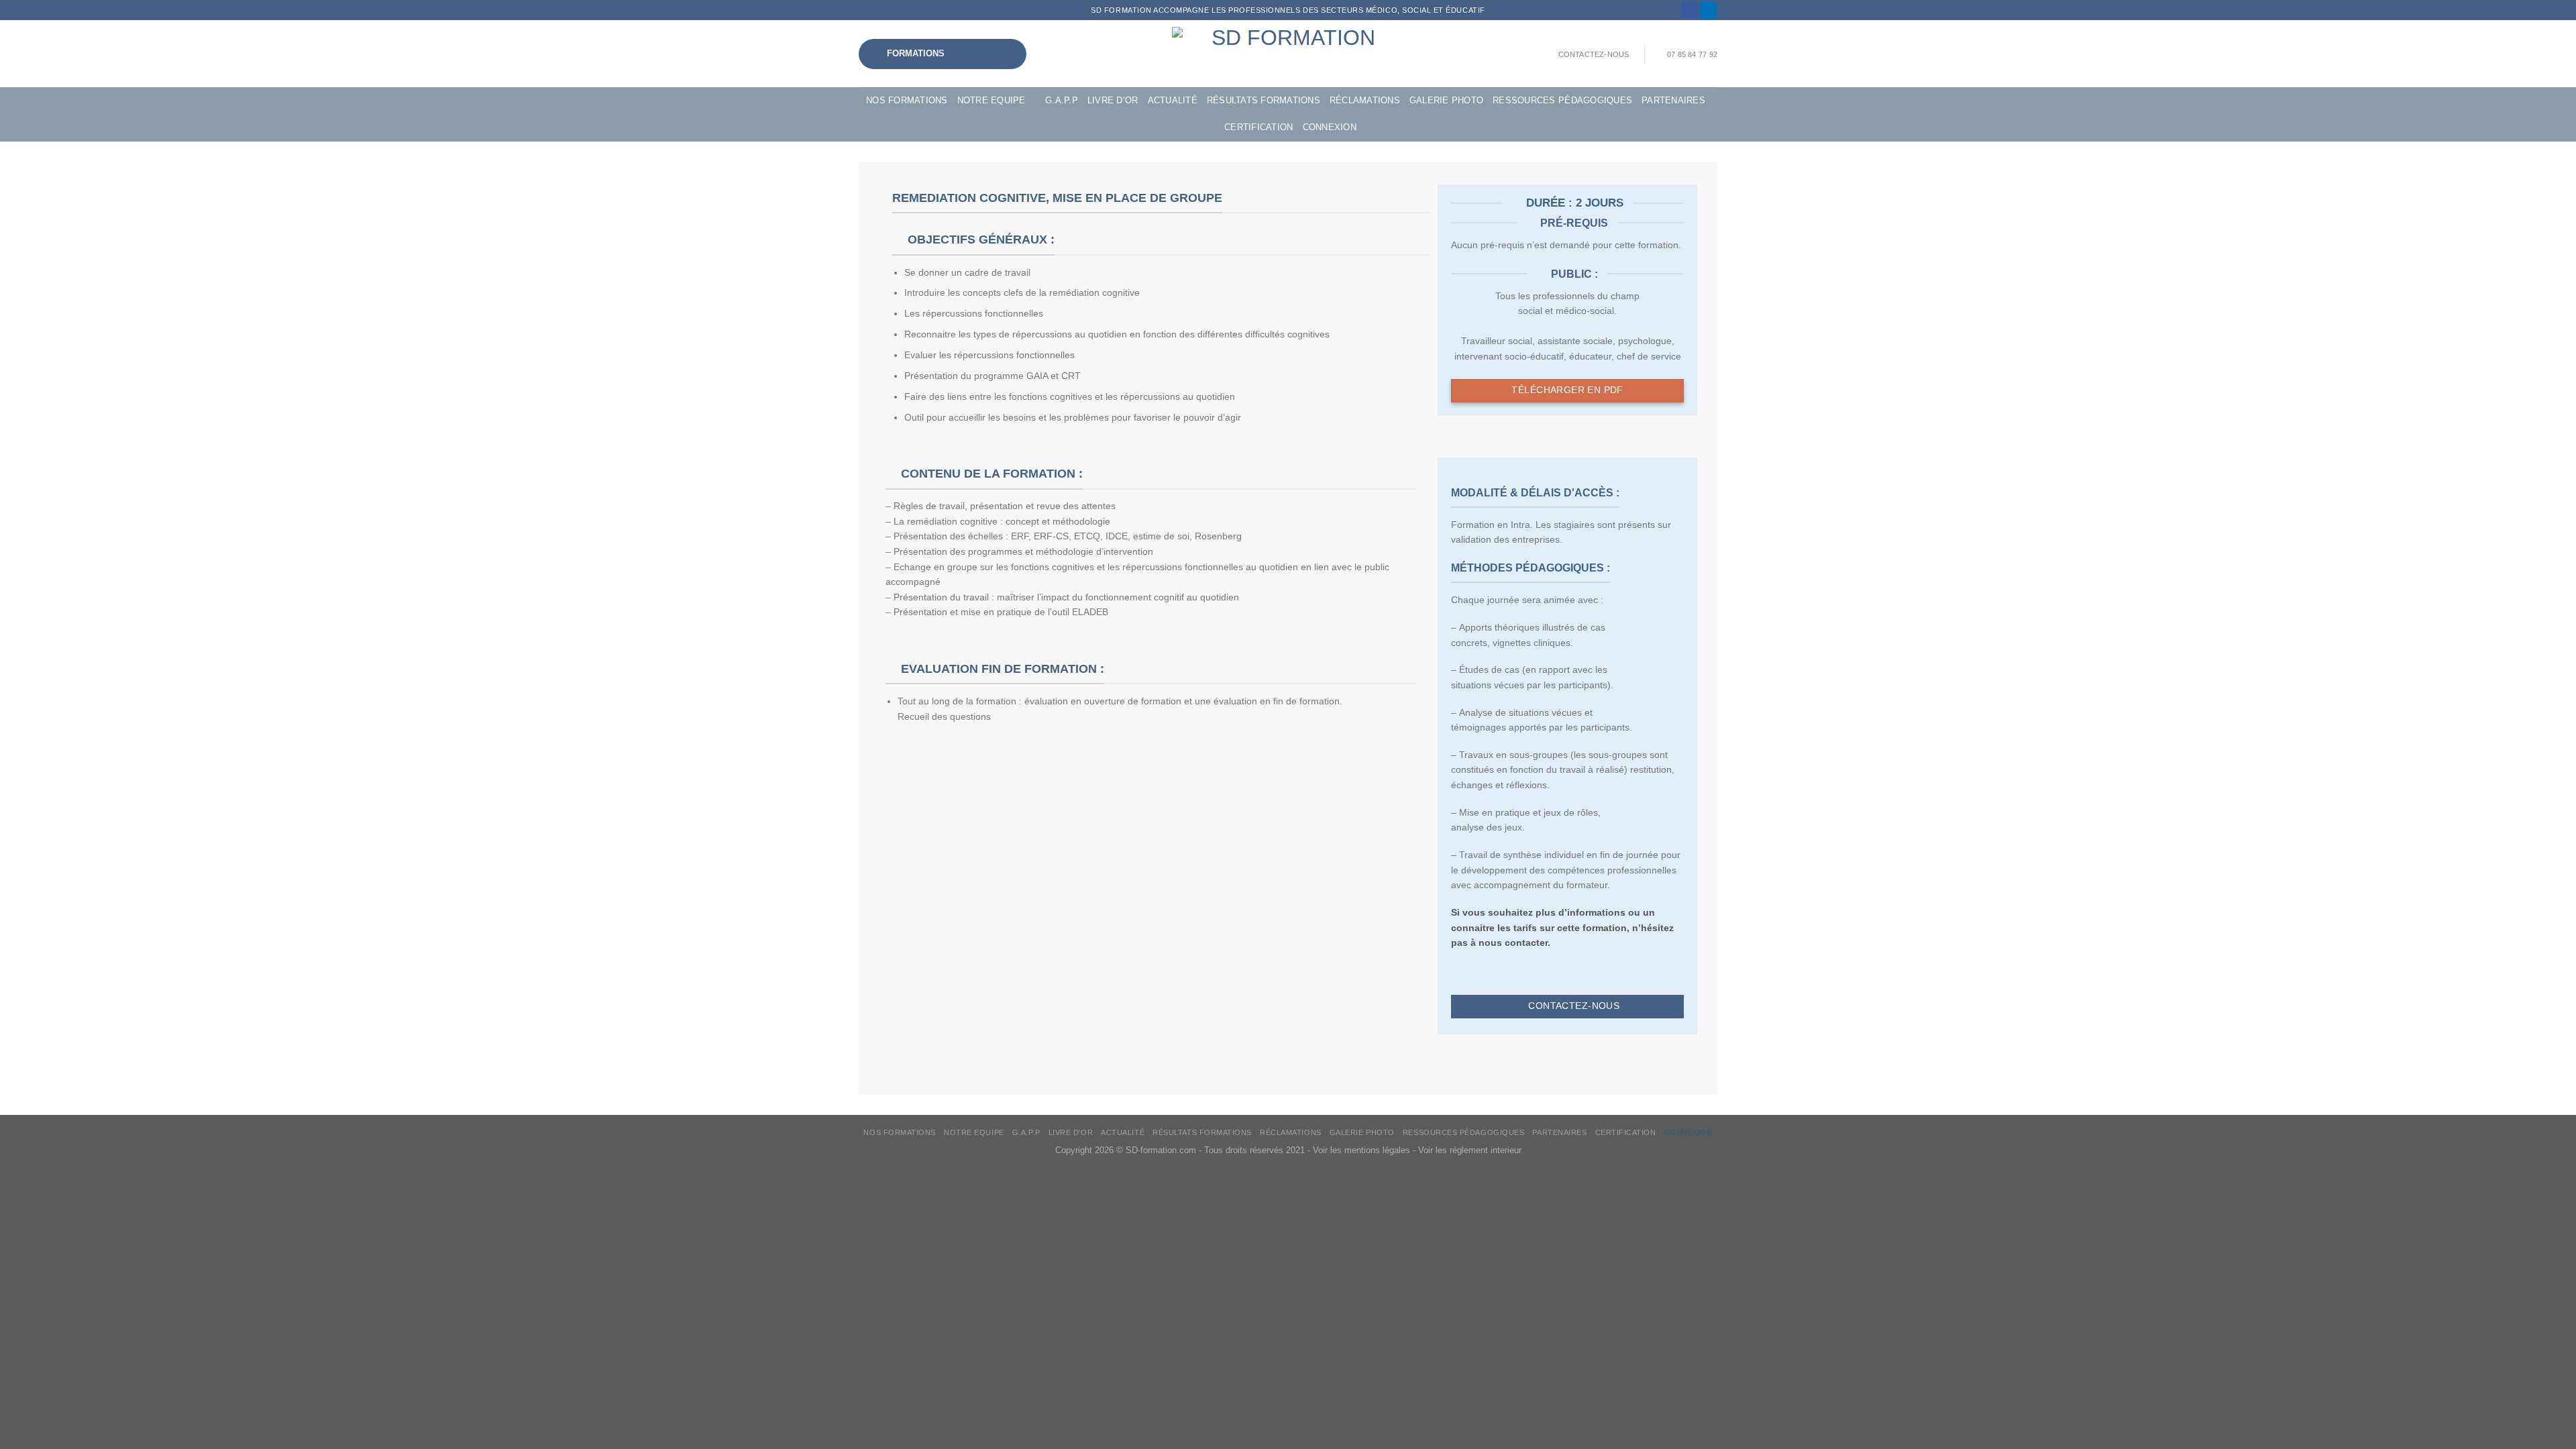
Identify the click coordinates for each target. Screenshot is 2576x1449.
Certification (1258, 127)
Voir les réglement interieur (1470, 1150)
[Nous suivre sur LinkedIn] (1708, 10)
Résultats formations (1264, 101)
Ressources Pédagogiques (1562, 101)
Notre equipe (991, 101)
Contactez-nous (1594, 54)
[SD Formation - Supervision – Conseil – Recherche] (1288, 54)
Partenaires (1673, 101)
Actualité (1173, 101)
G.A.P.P (1062, 101)
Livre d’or (1113, 101)
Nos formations (907, 101)
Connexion (1330, 127)
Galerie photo (1446, 101)
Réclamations (1365, 101)
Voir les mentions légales (1361, 1150)
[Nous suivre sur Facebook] (1689, 10)
